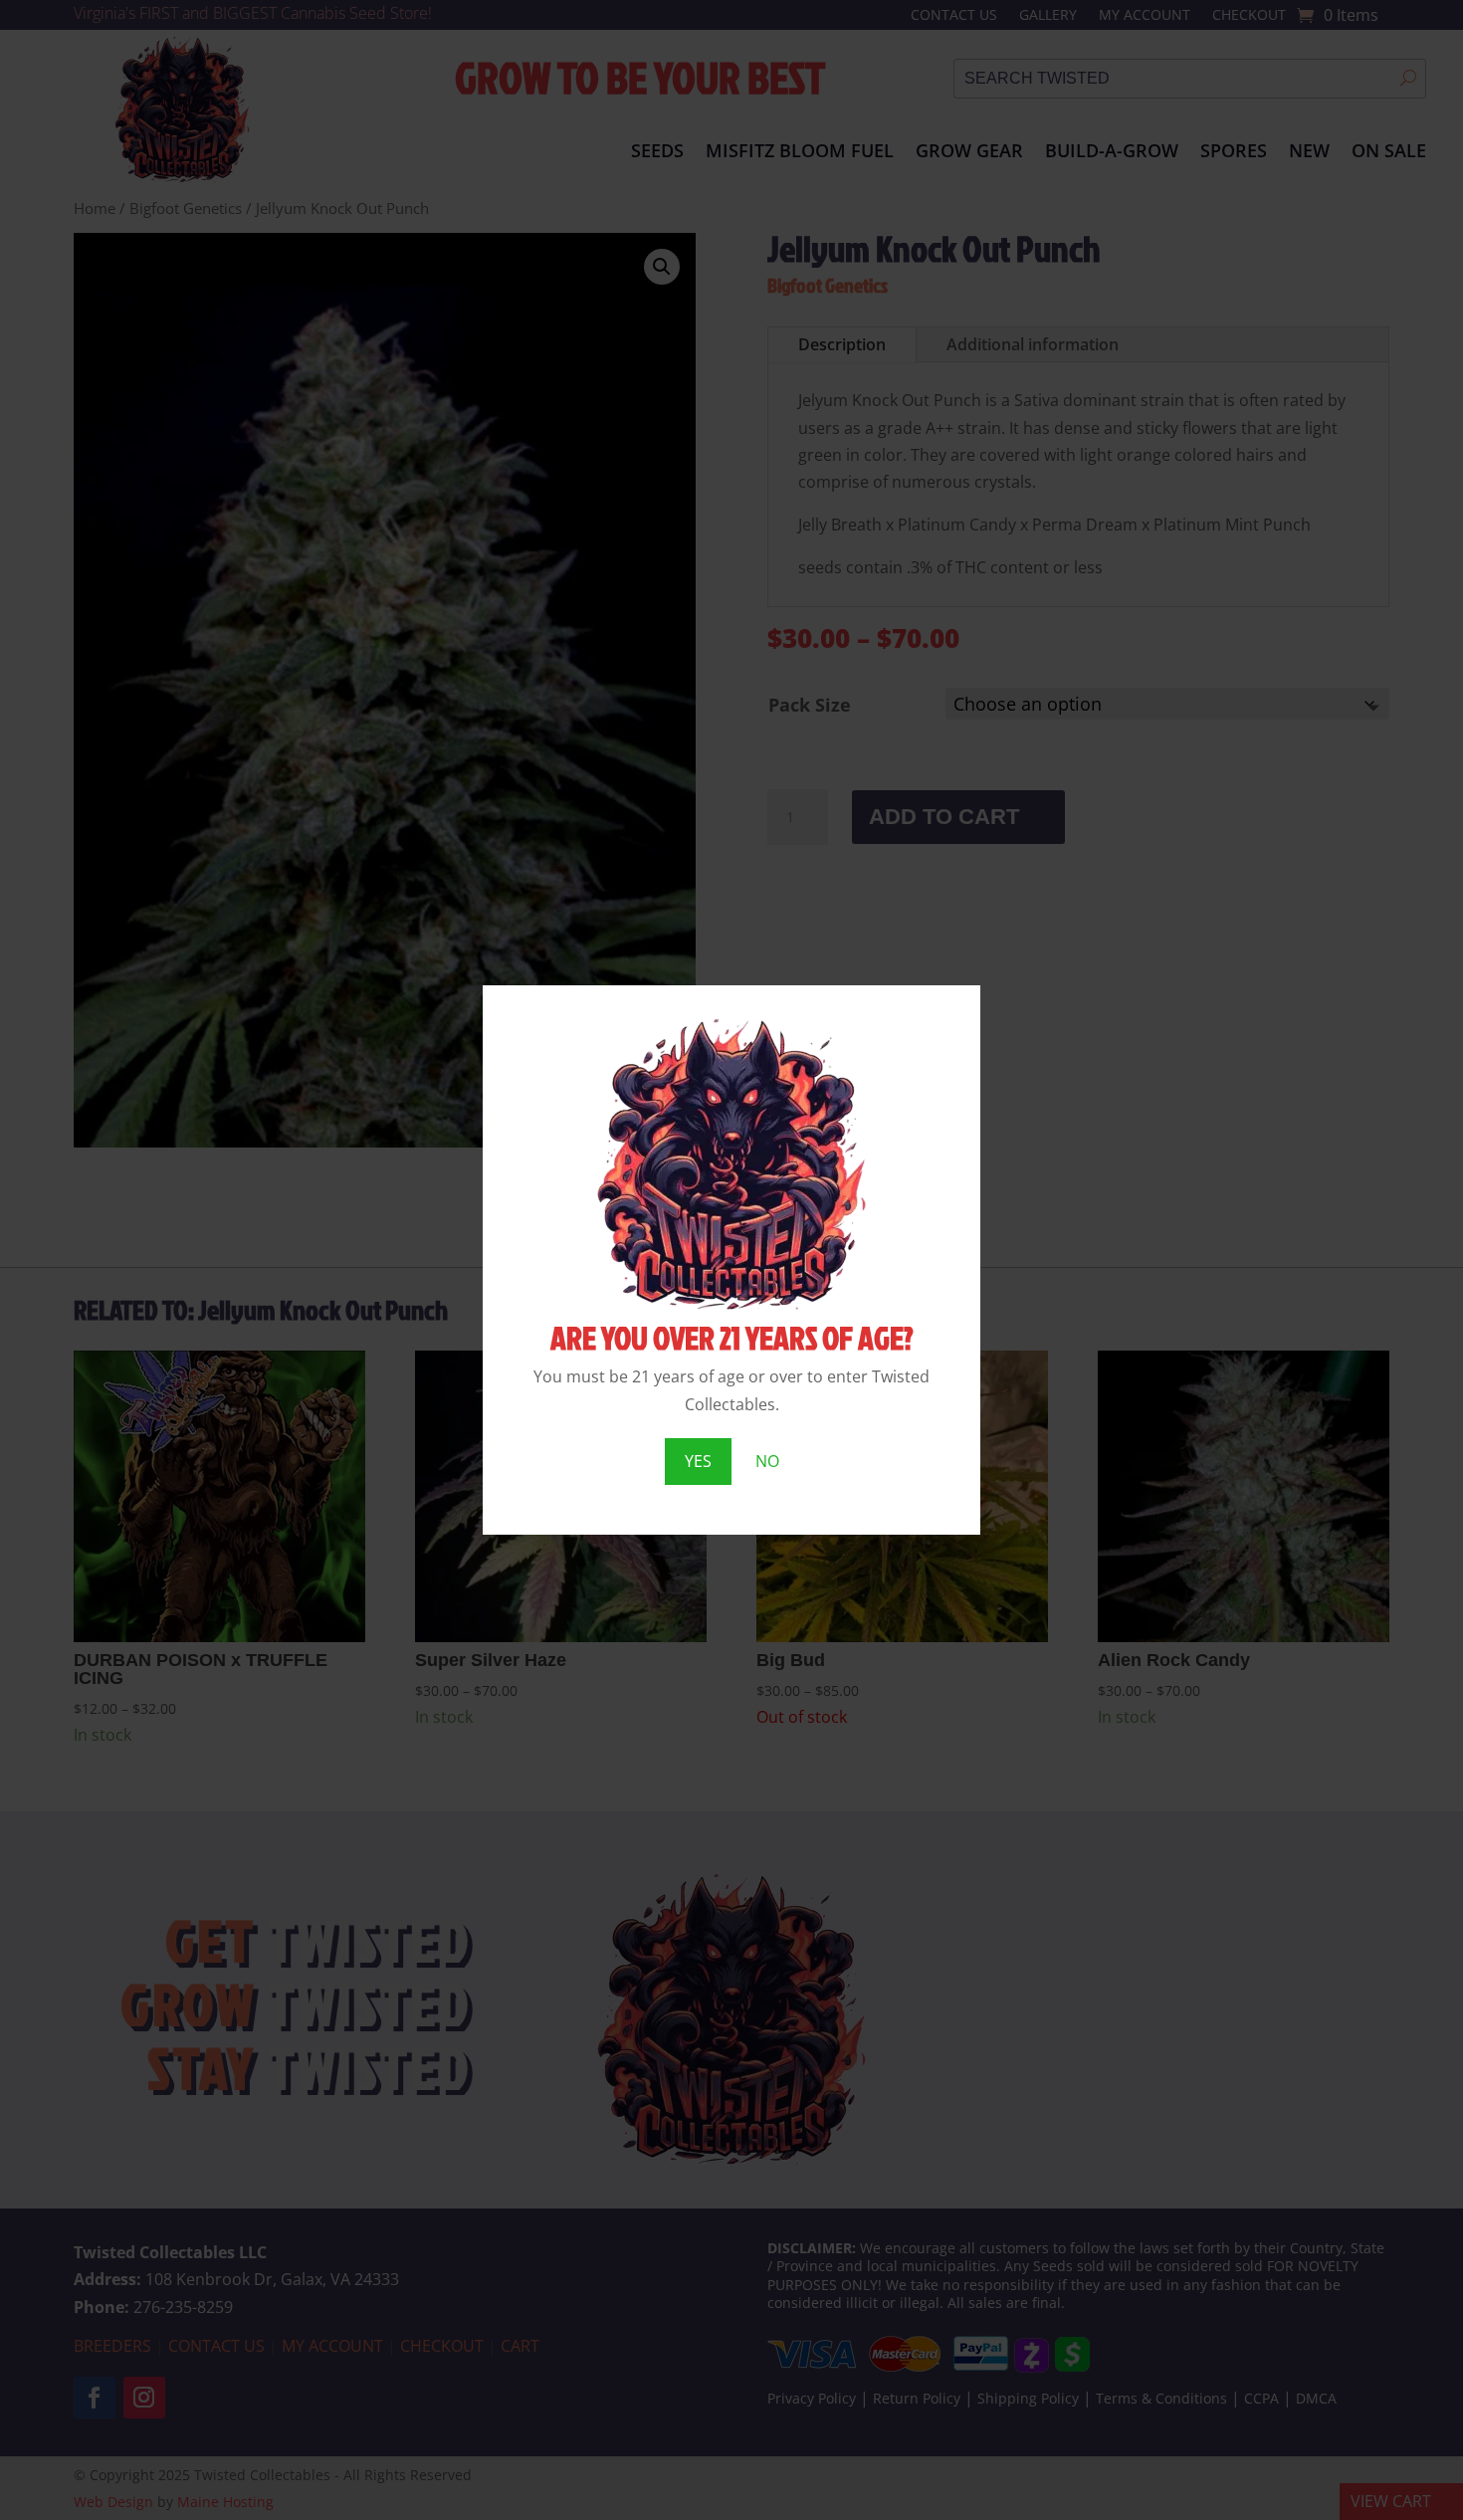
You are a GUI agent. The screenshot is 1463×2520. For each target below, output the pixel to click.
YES (698, 1461)
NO (767, 1461)
